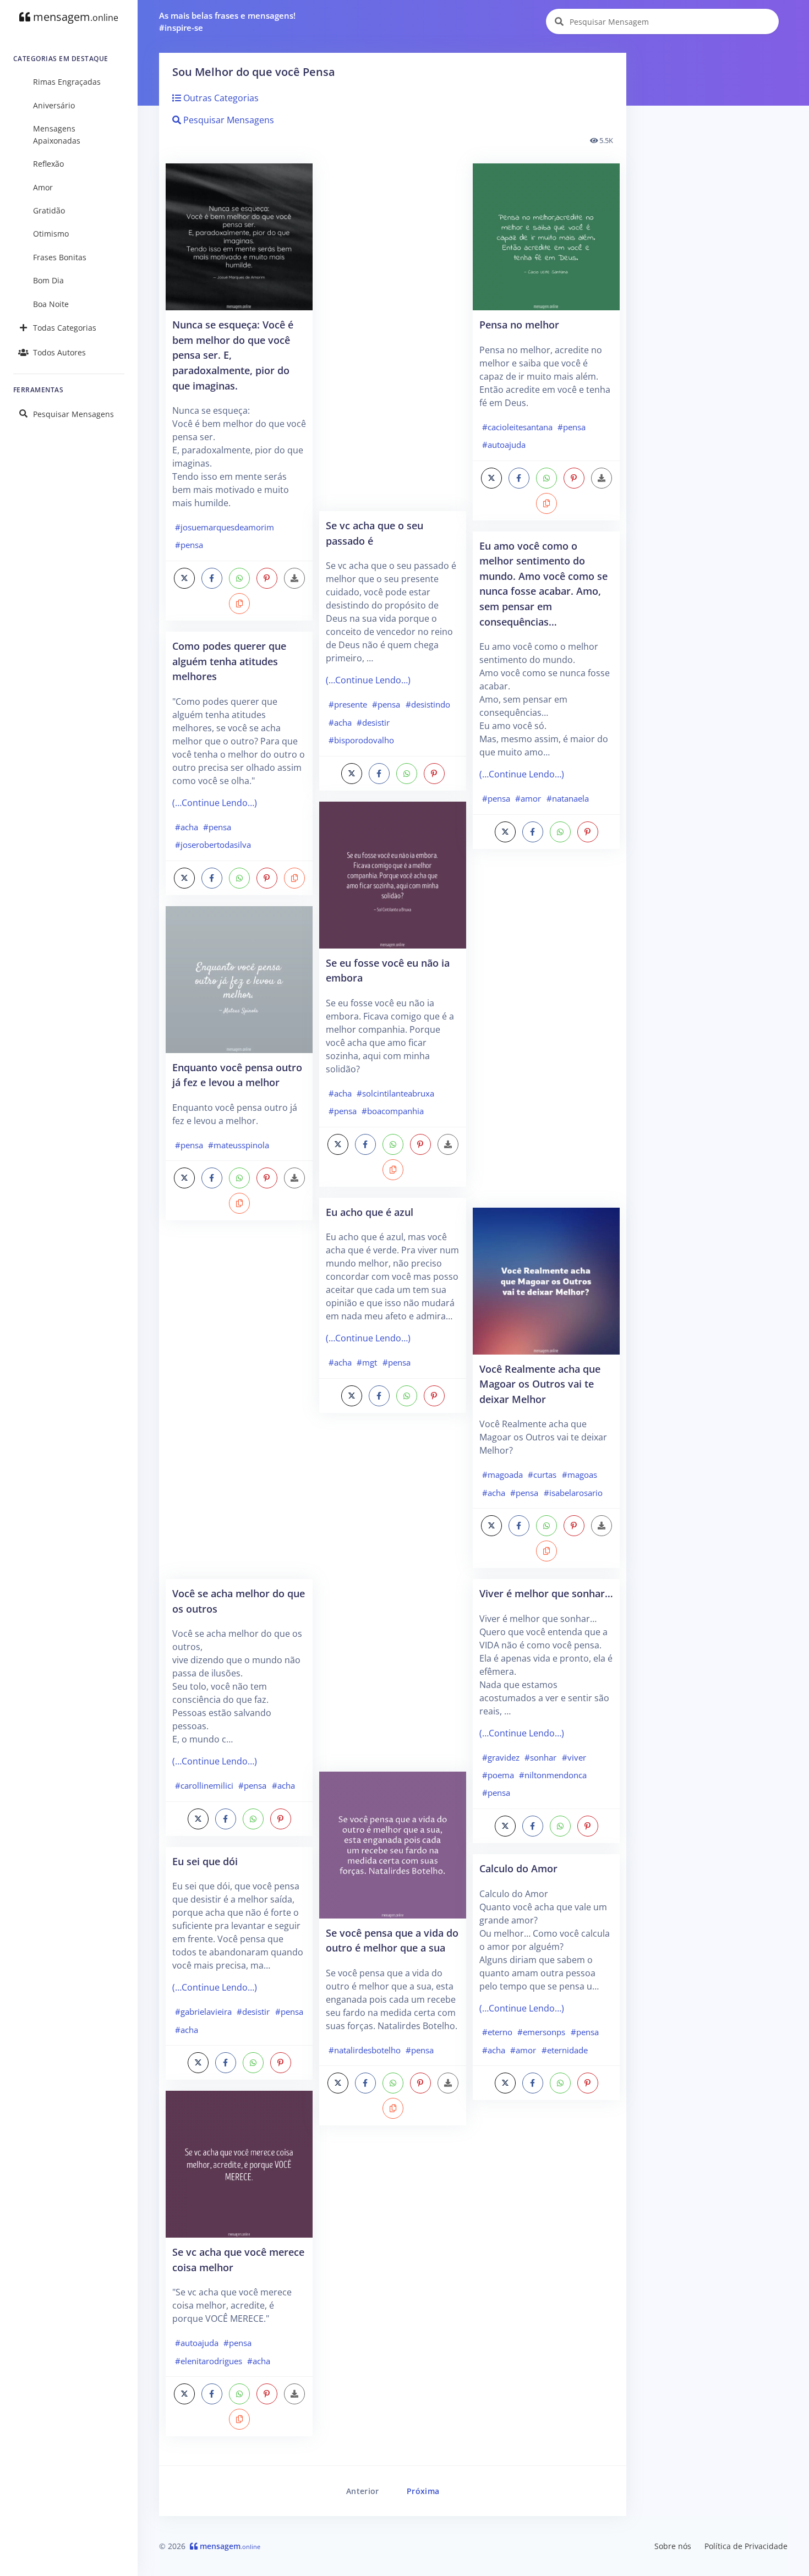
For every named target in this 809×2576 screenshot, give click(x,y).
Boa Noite (51, 304)
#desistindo (428, 704)
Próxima (423, 2491)
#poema (498, 1775)
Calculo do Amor (518, 1868)
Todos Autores (59, 352)
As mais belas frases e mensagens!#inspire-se (227, 22)
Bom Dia (48, 280)
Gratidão (49, 210)
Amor (43, 187)
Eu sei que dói (205, 1861)
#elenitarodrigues (209, 2361)
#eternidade (565, 2050)
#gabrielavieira (203, 2012)
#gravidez (501, 1757)
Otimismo (51, 234)
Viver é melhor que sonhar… (546, 1593)
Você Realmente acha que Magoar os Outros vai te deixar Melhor (540, 1384)
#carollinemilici (204, 1785)
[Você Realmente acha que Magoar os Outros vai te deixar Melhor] (546, 1280)
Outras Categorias (220, 98)
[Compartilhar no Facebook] (212, 578)
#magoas (580, 1475)
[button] (239, 604)
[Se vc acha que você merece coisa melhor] (239, 2163)
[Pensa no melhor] (546, 236)
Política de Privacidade (746, 2546)
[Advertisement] (239, 1405)
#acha (187, 827)
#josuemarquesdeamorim (225, 527)
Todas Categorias (65, 328)
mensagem (74, 17)
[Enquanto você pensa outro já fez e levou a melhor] (239, 978)
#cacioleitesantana (517, 427)
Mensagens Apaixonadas (57, 135)
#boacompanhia (393, 1111)
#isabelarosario (573, 1493)
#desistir (253, 2012)
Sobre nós (673, 2546)
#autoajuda (197, 2343)
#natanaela (568, 798)
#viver (574, 1757)
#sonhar (540, 1757)
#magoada (502, 1475)
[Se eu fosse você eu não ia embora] (393, 874)
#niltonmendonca (553, 1775)
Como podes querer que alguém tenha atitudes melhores (229, 661)
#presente (348, 704)
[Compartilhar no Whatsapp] (239, 578)
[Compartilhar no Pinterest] (267, 578)
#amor (528, 798)
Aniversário (54, 105)
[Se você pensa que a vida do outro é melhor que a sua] (393, 1844)
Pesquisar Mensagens (73, 414)
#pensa (189, 545)
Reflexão (48, 164)
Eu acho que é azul (370, 1212)
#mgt (367, 1362)
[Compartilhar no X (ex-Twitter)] (184, 578)
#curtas (542, 1475)
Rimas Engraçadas (67, 82)
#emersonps (541, 2032)
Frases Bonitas (60, 257)
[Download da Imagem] (294, 578)
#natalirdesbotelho (365, 2050)
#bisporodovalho (361, 740)
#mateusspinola (239, 1145)
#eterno (497, 2032)
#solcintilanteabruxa (395, 1093)
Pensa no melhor (519, 324)
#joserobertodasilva (213, 845)
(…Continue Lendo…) (215, 803)
